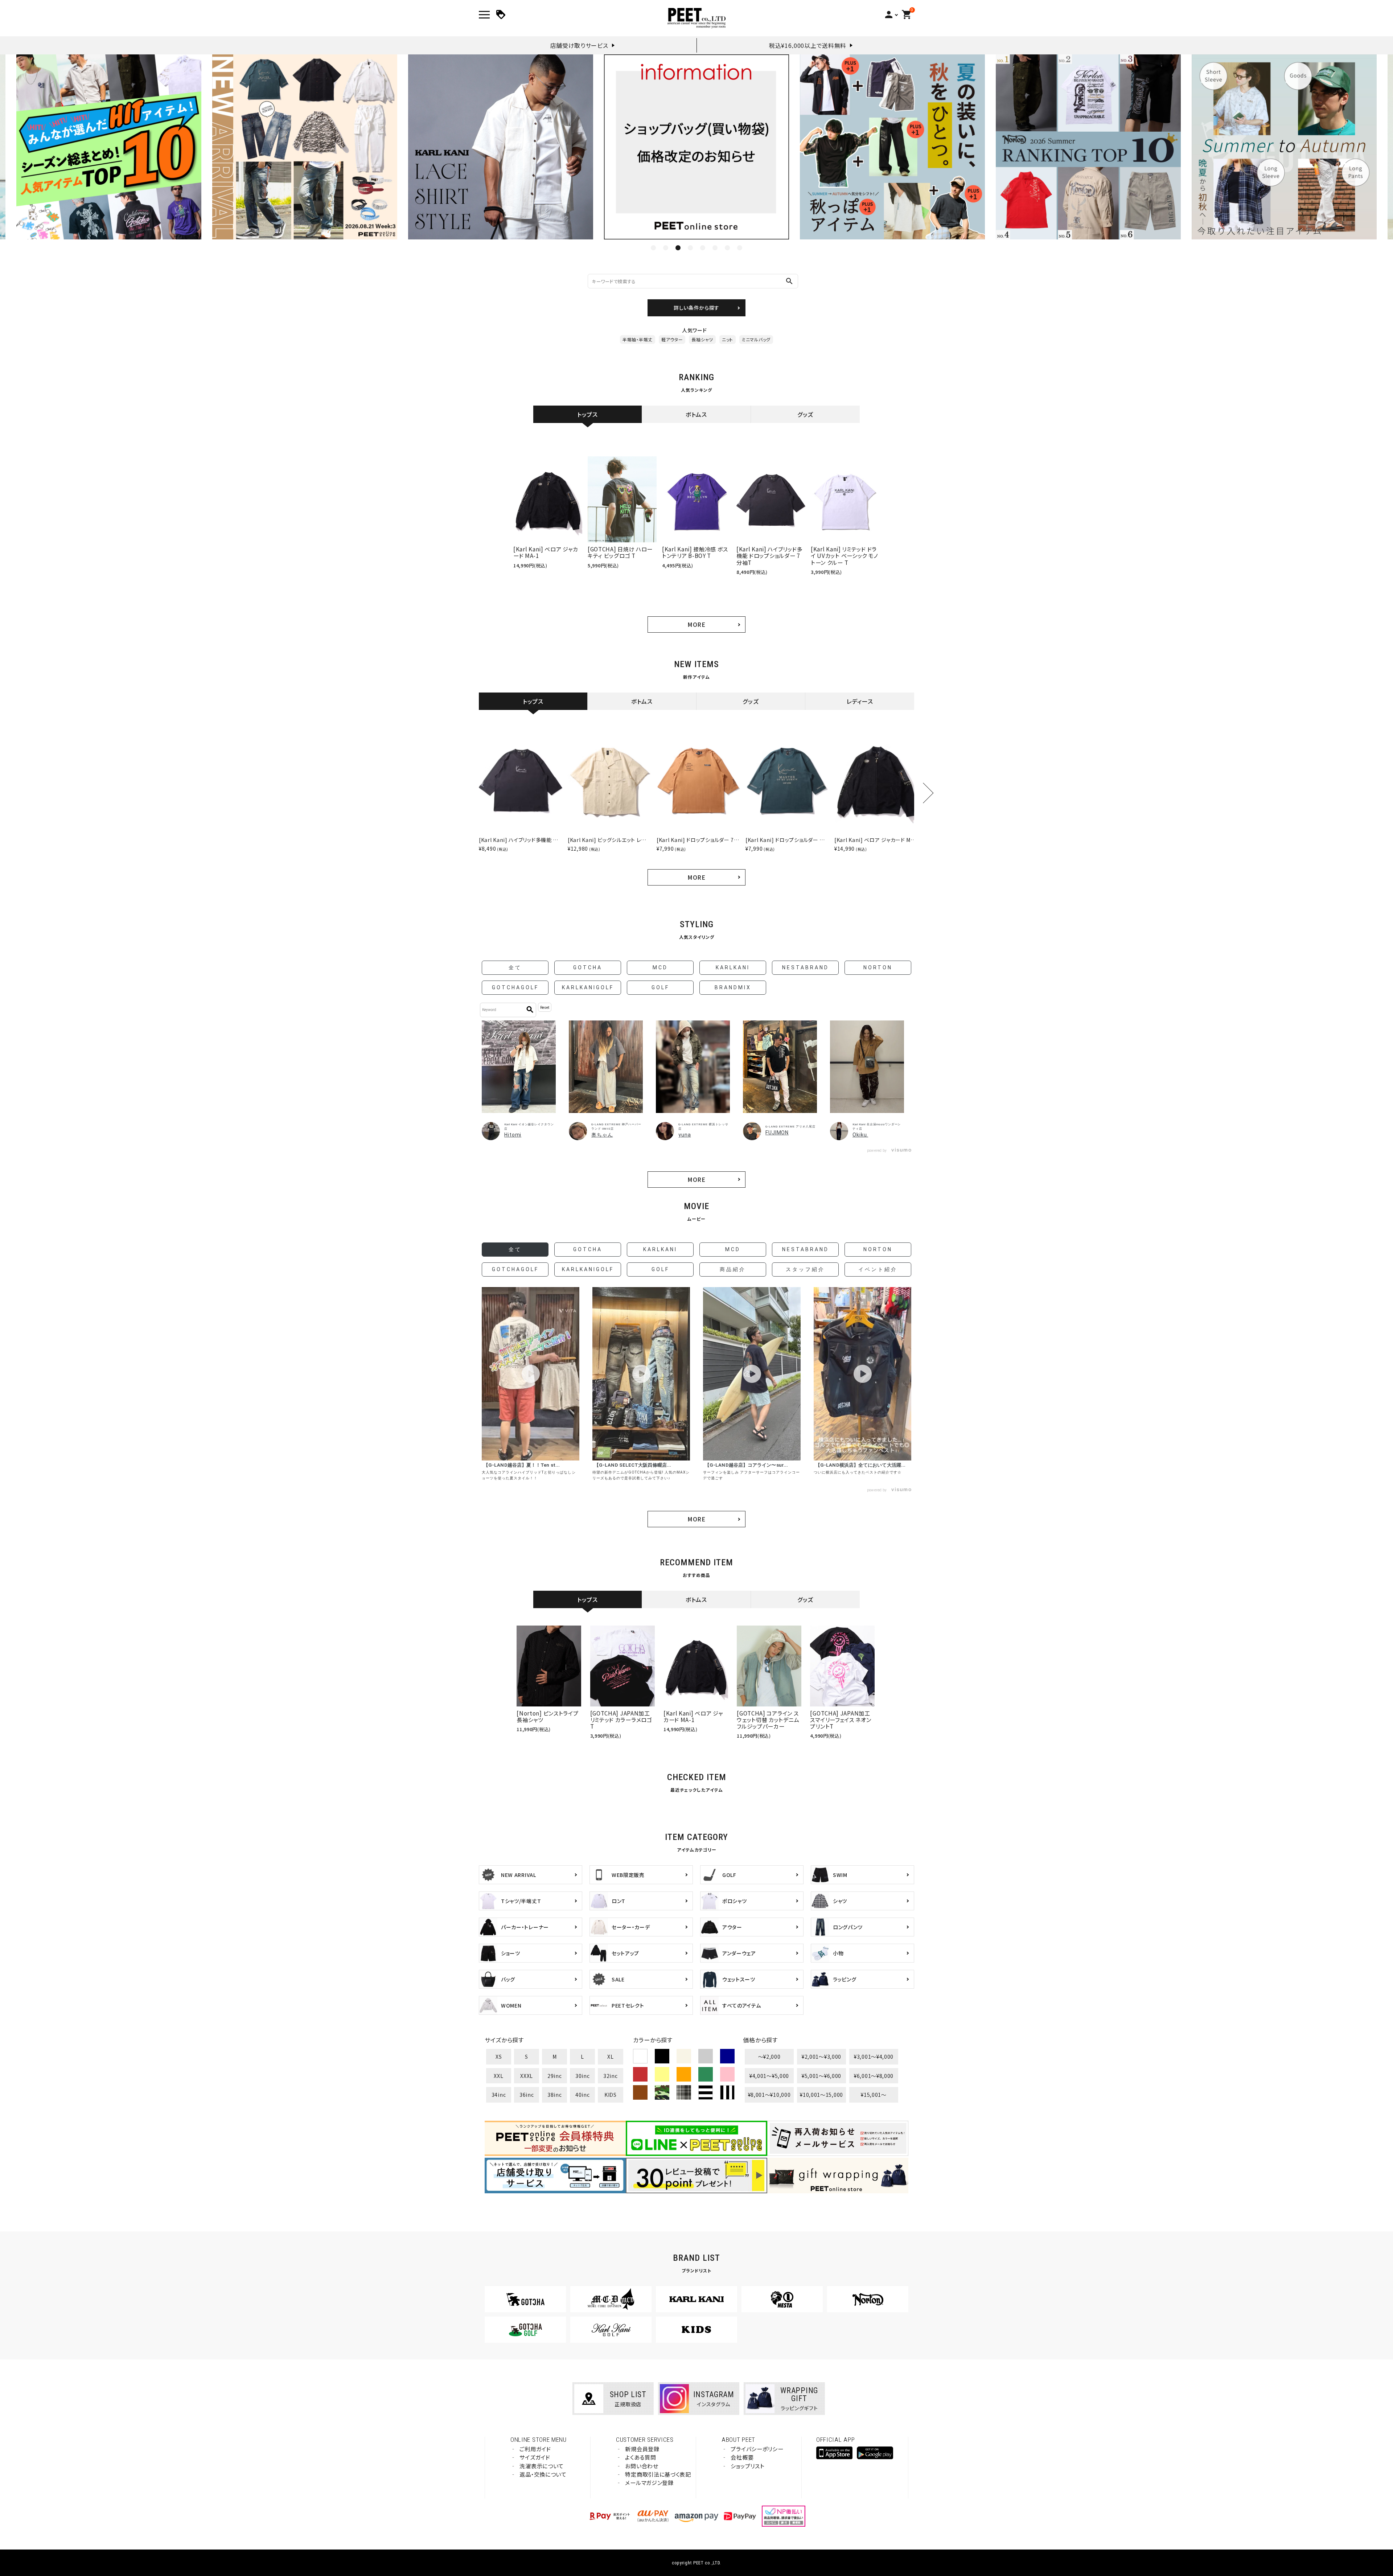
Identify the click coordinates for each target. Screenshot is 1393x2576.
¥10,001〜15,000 (821, 2095)
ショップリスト (747, 2466)
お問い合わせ (642, 2466)
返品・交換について (543, 2474)
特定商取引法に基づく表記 (658, 2474)
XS (499, 2057)
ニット (728, 339)
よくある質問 (640, 2457)
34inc (499, 2095)
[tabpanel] (501, 147)
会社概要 (742, 2457)
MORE (696, 624)
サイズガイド (535, 2457)
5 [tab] (703, 248)
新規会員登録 (642, 2449)
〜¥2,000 (769, 2057)
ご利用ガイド (535, 2449)
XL (610, 2057)
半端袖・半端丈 (638, 339)
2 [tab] (666, 248)
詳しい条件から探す (696, 308)
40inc (583, 2095)
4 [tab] (690, 248)
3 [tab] (678, 248)
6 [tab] (715, 248)
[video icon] (531, 1374)
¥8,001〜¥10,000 (769, 2095)
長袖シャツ (702, 339)
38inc (555, 2095)
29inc (555, 2076)
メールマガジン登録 (649, 2483)
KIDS (611, 2095)
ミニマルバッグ (756, 339)
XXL (498, 2076)
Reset (545, 1008)
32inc (611, 2076)
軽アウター (672, 339)
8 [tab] (740, 248)
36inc (527, 2095)
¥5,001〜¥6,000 (821, 2076)
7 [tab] (727, 248)
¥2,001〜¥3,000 (821, 2057)
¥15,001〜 (874, 2095)
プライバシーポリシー (757, 2449)
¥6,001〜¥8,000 (874, 2076)
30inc (583, 2076)
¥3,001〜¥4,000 (874, 2057)
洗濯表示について (542, 2466)
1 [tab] (653, 248)
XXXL (527, 2076)
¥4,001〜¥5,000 (769, 2076)
